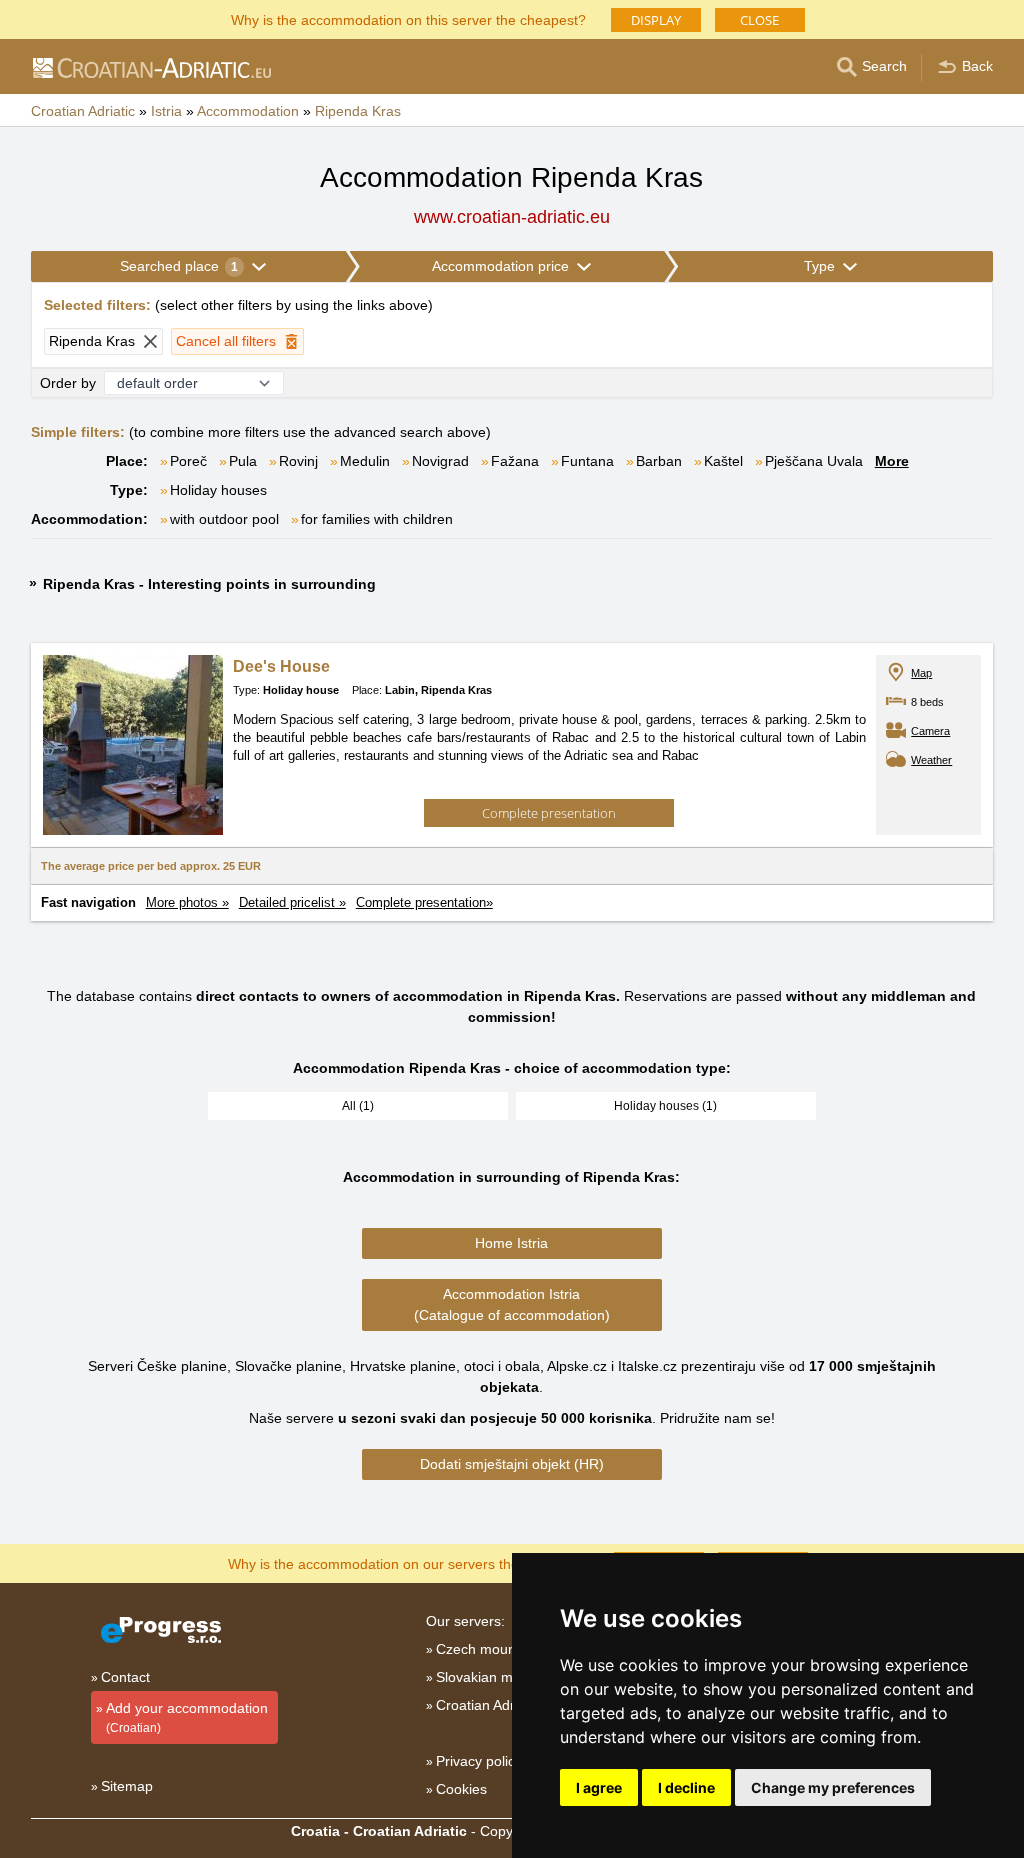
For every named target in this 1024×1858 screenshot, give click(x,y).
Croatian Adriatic (488, 1705)
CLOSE (759, 20)
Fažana (515, 461)
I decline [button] (686, 1787)
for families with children (377, 519)
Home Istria (511, 1243)
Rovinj (298, 461)
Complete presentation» (424, 902)
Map (921, 673)
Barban (659, 461)
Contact (125, 1677)
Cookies (461, 1789)
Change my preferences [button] (833, 1787)
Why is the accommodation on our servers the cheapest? (408, 1562)
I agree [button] (599, 1787)
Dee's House (281, 666)
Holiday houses (218, 490)
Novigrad (440, 461)
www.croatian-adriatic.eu (512, 217)
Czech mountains (491, 1649)
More (892, 461)
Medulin (365, 461)
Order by (68, 383)
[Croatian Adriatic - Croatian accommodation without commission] (151, 67)
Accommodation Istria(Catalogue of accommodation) (512, 1304)
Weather (931, 760)
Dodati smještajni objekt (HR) (512, 1464)
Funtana (587, 461)
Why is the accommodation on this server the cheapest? (408, 18)
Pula (243, 461)
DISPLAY (656, 20)
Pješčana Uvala (814, 461)
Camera (930, 731)
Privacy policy (479, 1761)
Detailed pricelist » (292, 902)
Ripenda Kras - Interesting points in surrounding (209, 584)
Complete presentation (549, 813)
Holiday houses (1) (665, 1106)
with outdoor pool (224, 519)
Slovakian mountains (501, 1677)
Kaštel (723, 461)
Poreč (188, 461)
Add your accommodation (187, 1717)
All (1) (358, 1106)
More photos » (187, 902)
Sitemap (127, 1786)
